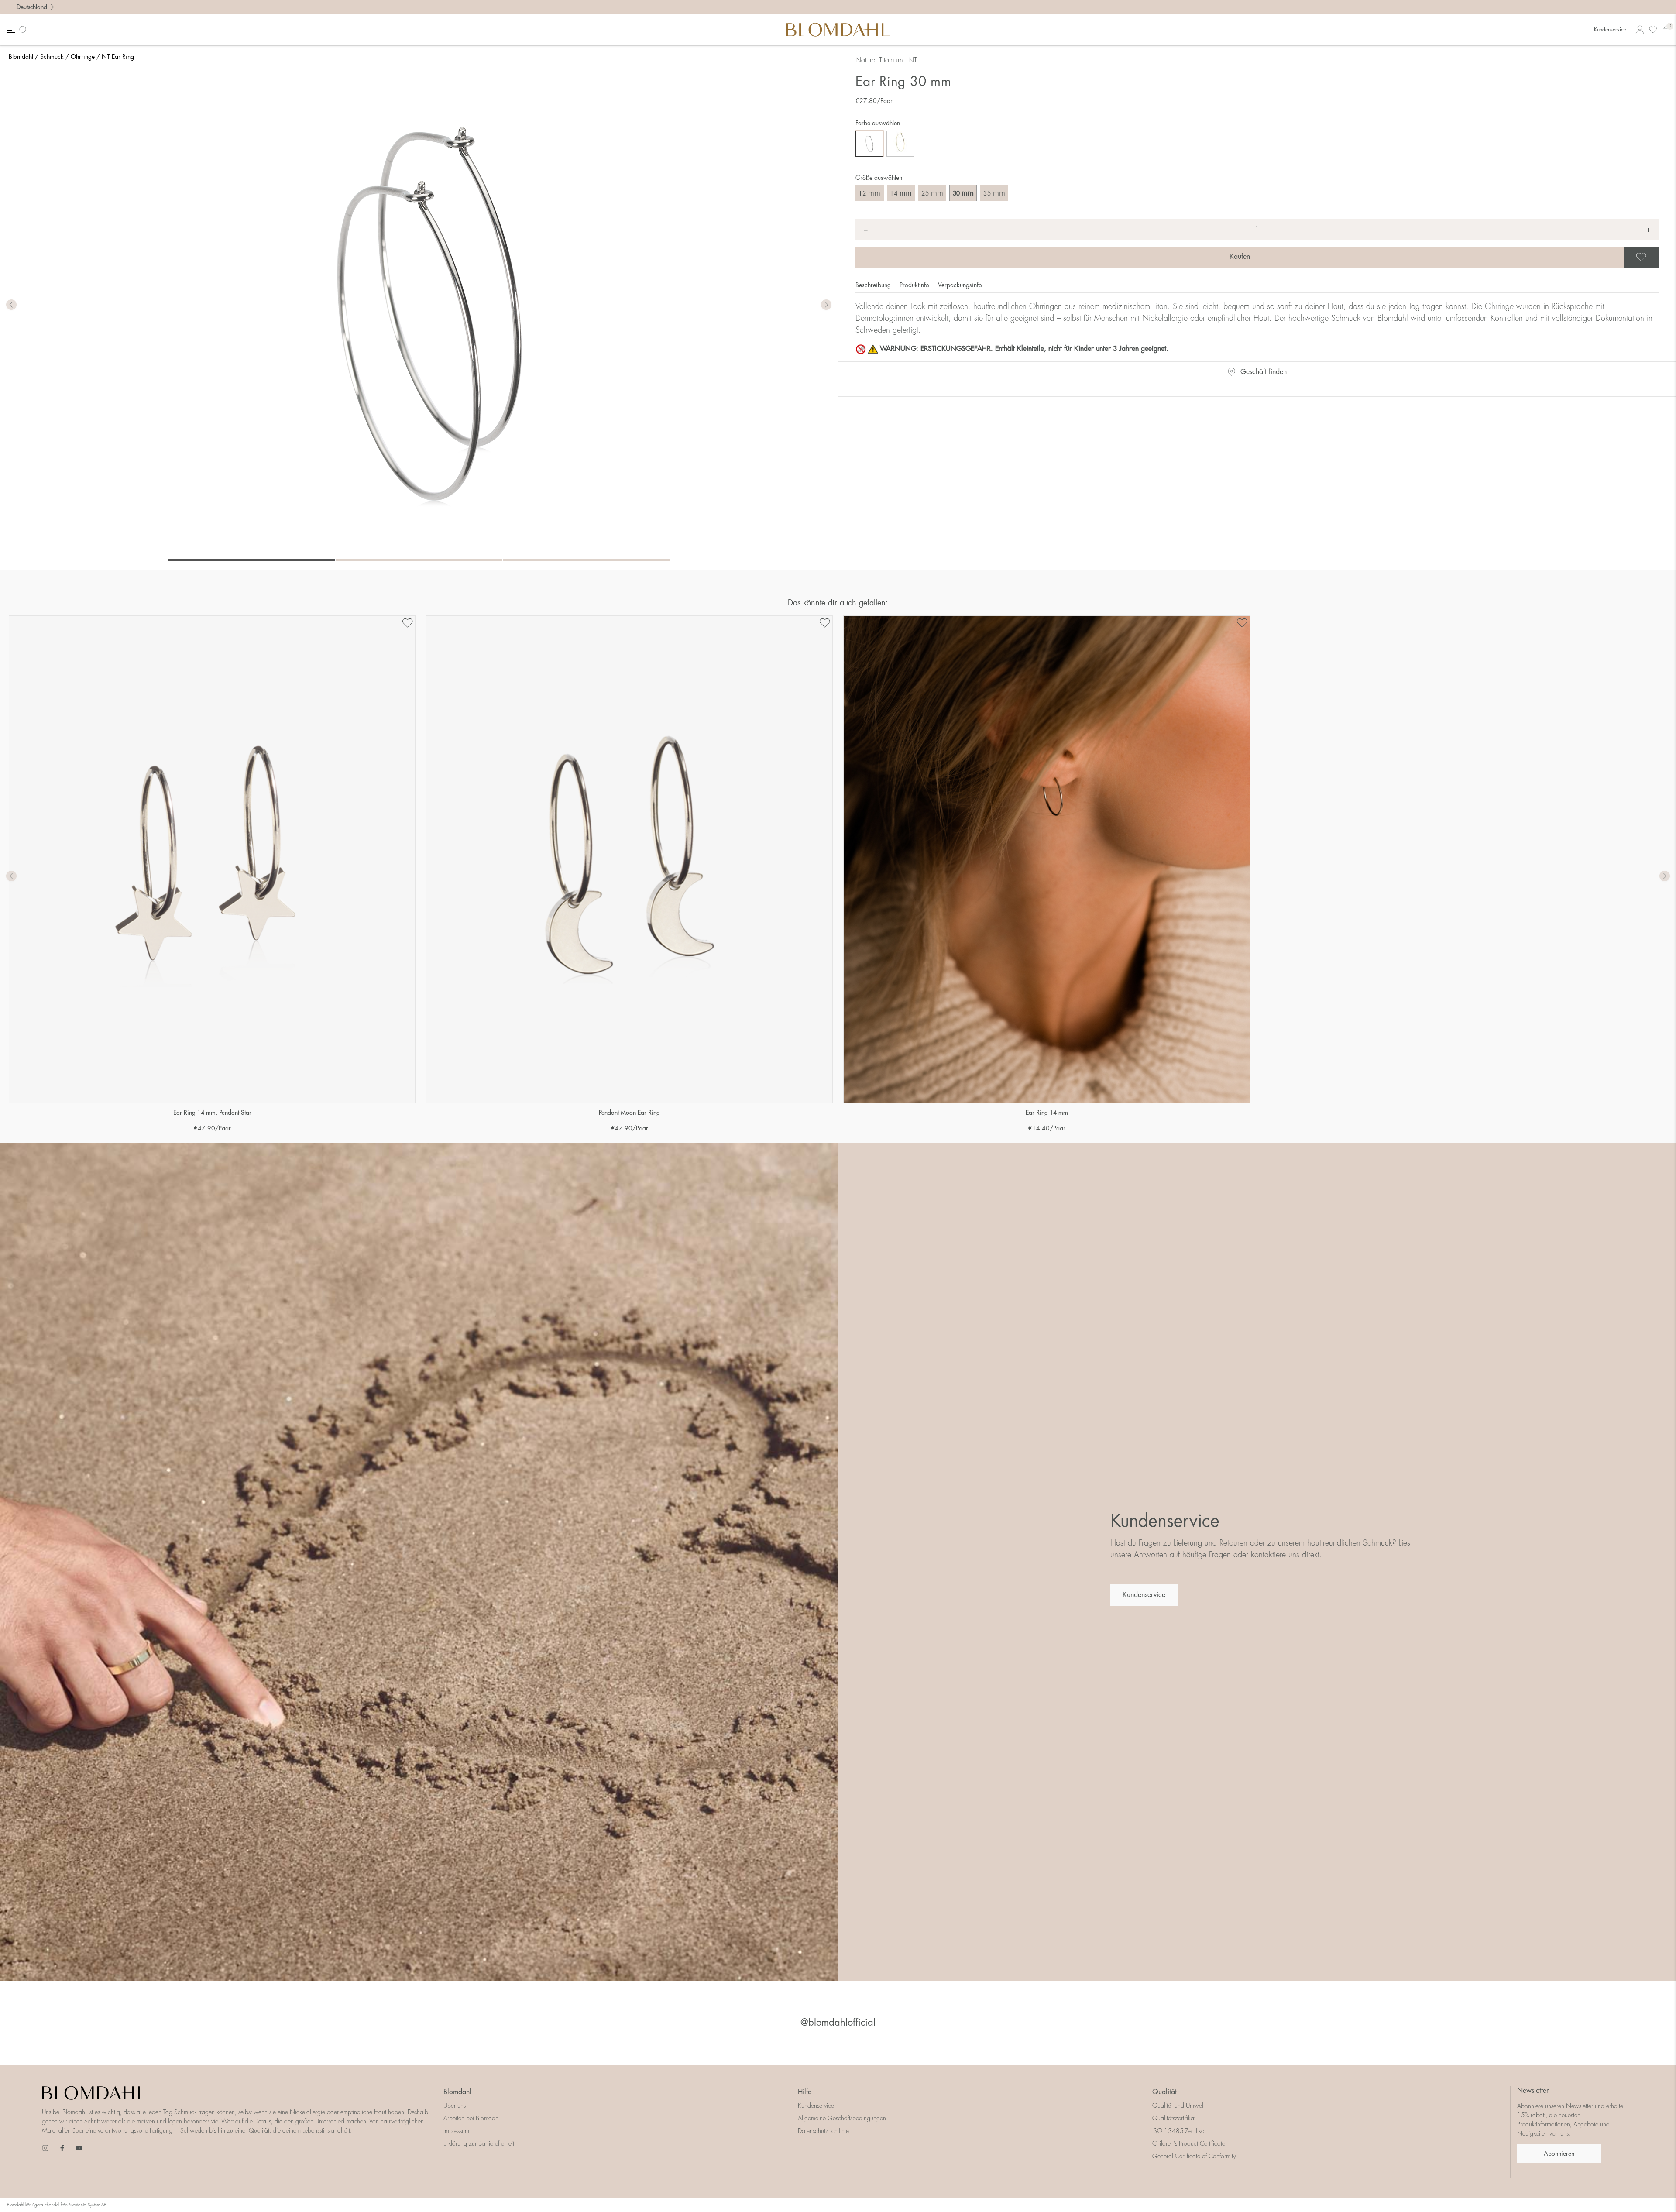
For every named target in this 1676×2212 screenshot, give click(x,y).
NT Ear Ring (118, 57)
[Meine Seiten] (1640, 30)
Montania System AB (88, 2205)
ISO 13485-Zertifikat (1179, 2131)
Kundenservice (1610, 30)
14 (901, 193)
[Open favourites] (1653, 30)
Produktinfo (915, 285)
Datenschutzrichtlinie (823, 2131)
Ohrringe (83, 57)
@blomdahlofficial (838, 2023)
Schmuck (52, 57)
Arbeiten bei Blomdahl (472, 2118)
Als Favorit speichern (1657, 257)
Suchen (25, 30)
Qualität (1164, 2092)
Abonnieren (1559, 2154)
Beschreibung (874, 285)
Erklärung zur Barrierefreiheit (479, 2143)
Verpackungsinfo (960, 285)
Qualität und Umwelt (1178, 2106)
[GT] (900, 144)
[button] (826, 305)
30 (963, 193)
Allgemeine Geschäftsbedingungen (842, 2118)
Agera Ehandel (46, 2205)
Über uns (455, 2106)
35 (994, 193)
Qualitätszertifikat (1174, 2118)
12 (869, 193)
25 (932, 193)
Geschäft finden (1264, 372)
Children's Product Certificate (1189, 2143)
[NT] (869, 144)
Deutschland (32, 7)
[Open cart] (1666, 30)
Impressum (456, 2131)
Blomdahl (21, 57)
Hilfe (805, 2092)
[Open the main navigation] (10, 30)
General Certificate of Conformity (1194, 2156)
